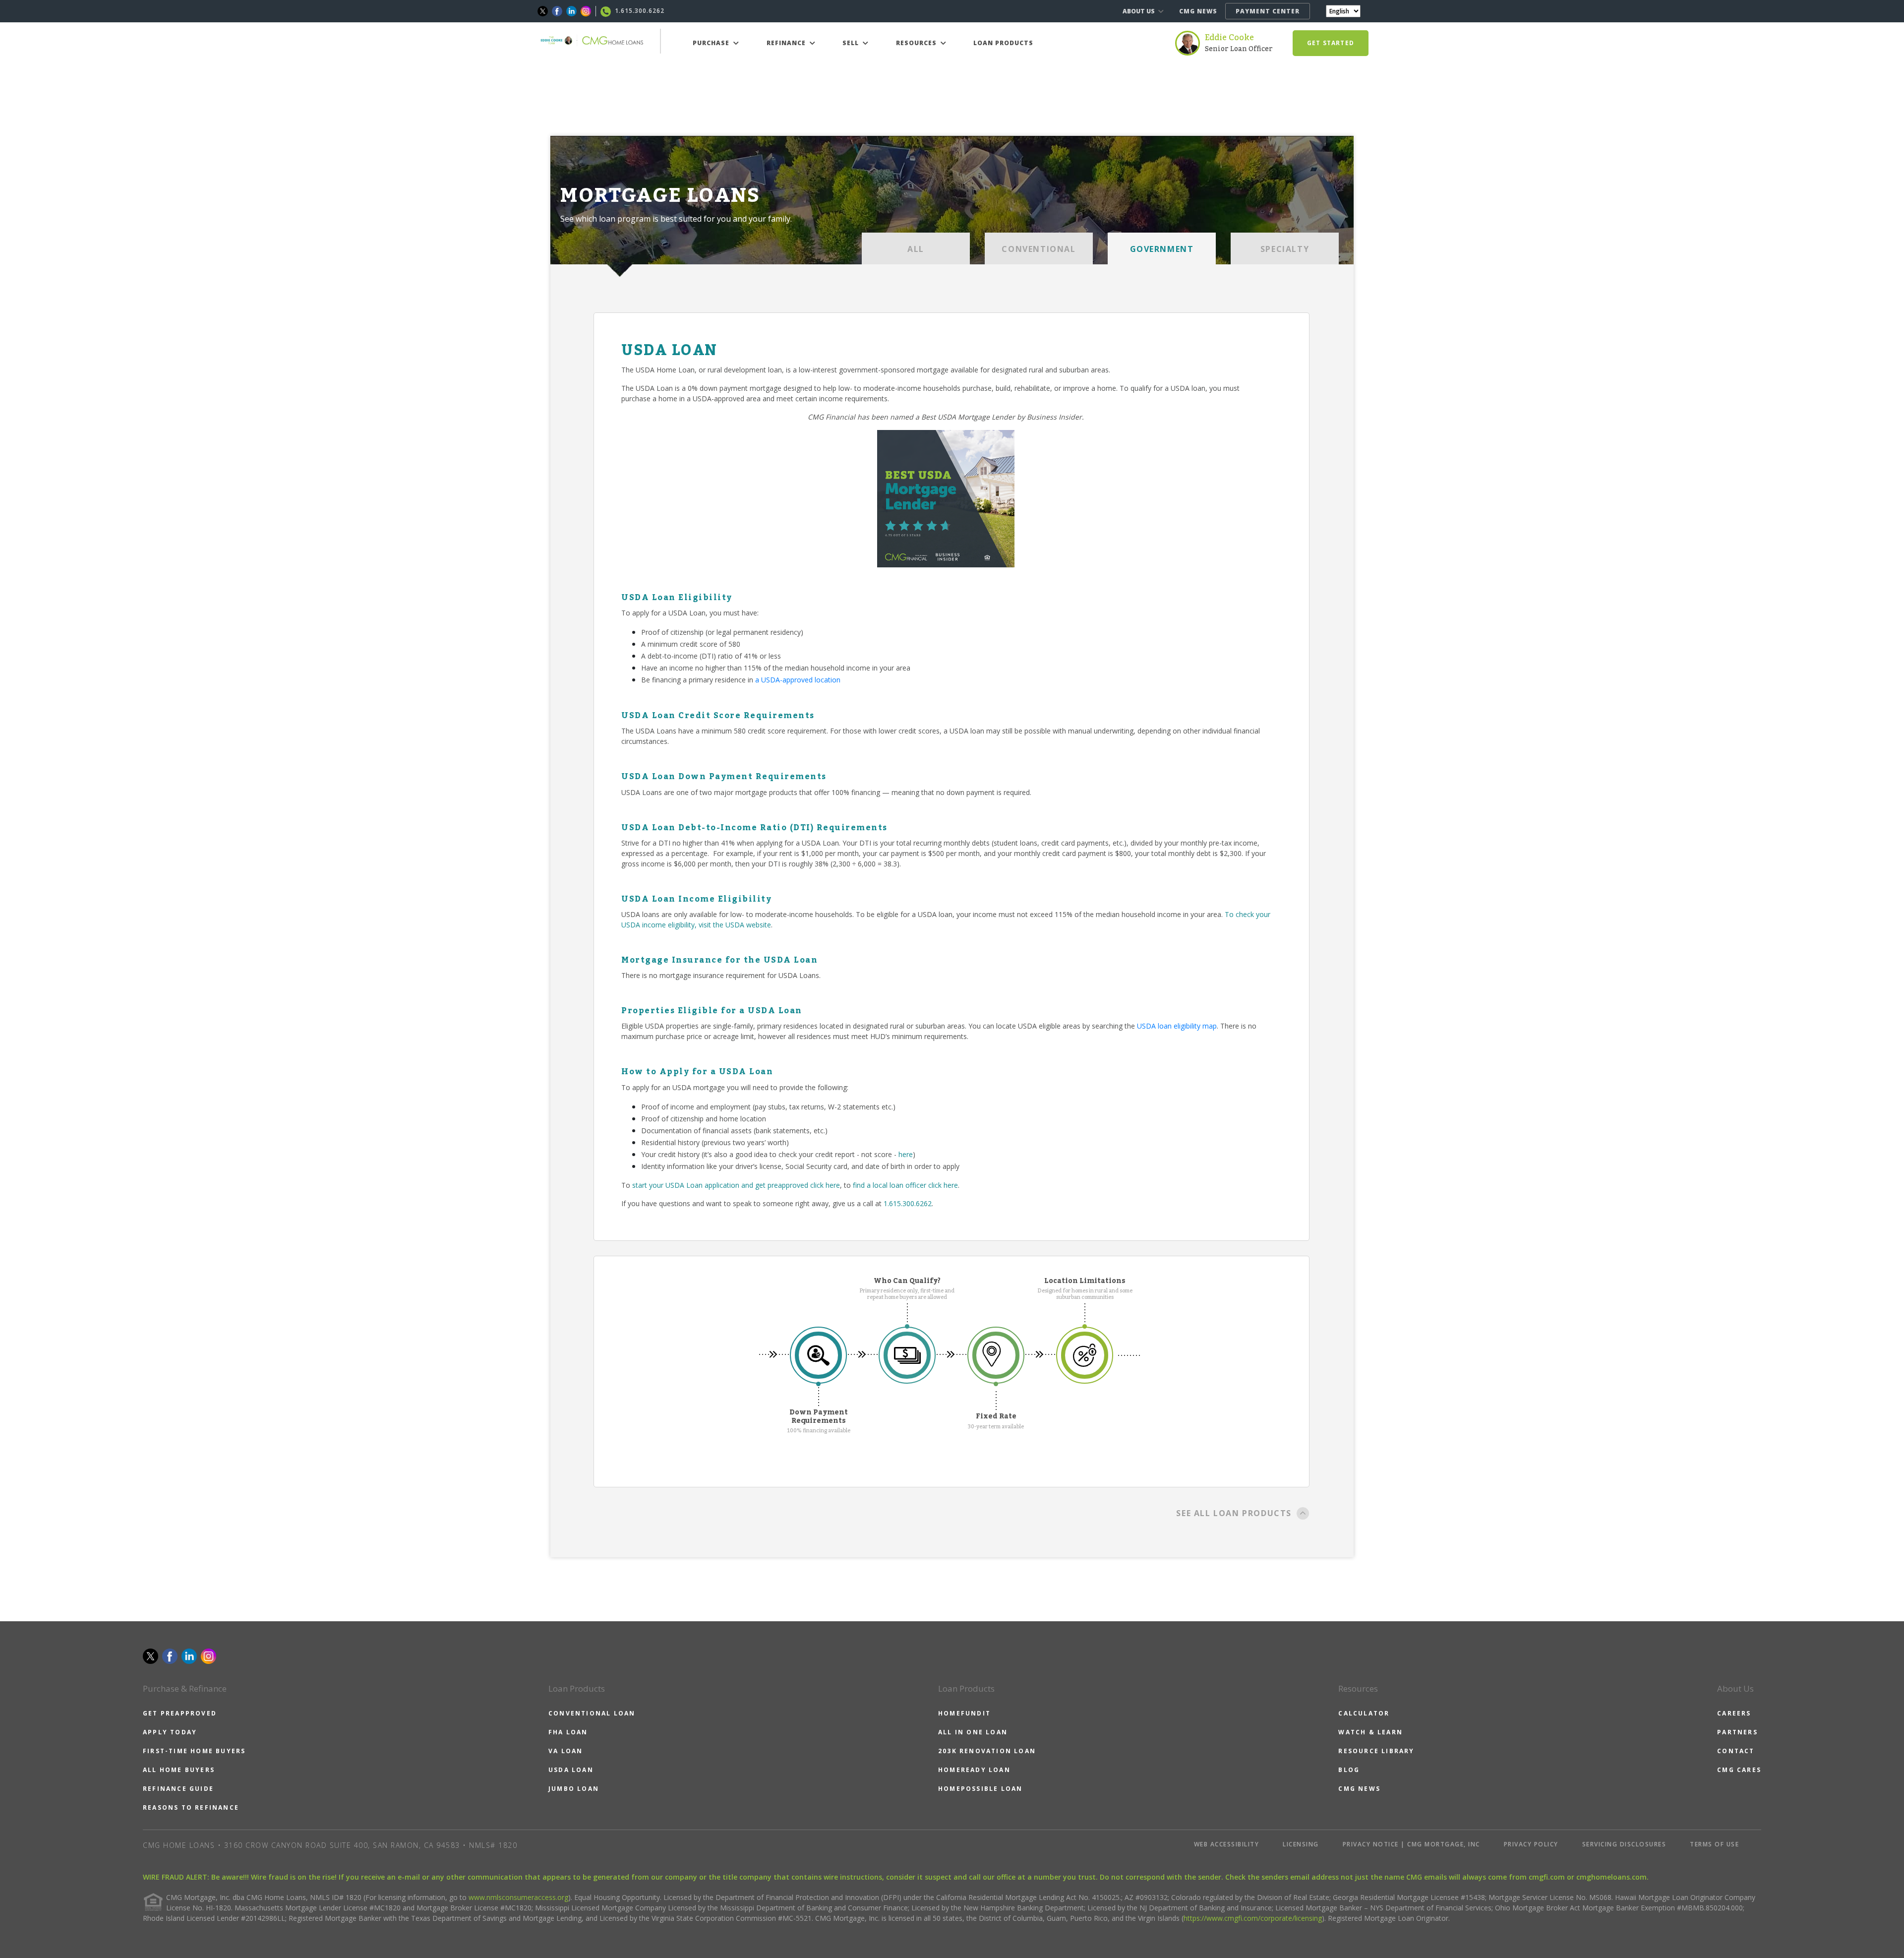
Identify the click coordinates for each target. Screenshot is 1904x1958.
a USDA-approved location (798, 680)
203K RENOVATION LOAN (987, 1751)
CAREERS (1734, 1713)
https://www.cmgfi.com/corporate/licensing (1253, 1918)
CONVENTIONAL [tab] (1039, 249)
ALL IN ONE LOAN (973, 1732)
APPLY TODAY (170, 1732)
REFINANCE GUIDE (178, 1789)
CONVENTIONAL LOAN (592, 1713)
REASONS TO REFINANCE (191, 1807)
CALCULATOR (1364, 1713)
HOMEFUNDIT (964, 1713)
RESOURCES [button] (917, 43)
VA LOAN (565, 1751)
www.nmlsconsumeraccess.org (518, 1897)
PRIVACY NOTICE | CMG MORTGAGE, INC (1411, 1844)
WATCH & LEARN (1370, 1732)
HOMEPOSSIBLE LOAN (980, 1789)
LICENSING (1301, 1844)
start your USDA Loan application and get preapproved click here (736, 1185)
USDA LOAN (571, 1770)
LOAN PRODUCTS (1003, 43)
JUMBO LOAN (574, 1789)
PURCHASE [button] (712, 43)
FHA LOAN (568, 1732)
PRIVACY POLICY (1531, 1844)
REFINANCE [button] (787, 43)
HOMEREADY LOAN (974, 1770)
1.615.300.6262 (908, 1203)
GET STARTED (1331, 43)
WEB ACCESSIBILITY (1227, 1844)
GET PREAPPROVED (180, 1713)
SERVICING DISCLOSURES (1624, 1844)
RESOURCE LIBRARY (1376, 1751)
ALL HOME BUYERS (179, 1770)
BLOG (1349, 1770)
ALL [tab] (916, 249)
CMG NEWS (1198, 11)
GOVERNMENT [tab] (1162, 249)
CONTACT (1736, 1751)
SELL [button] (852, 43)
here (906, 1154)
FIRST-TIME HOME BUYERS (194, 1751)
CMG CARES (1739, 1770)
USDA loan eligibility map (1177, 1026)
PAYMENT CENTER (1268, 11)
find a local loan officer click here (905, 1185)
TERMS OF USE (1714, 1844)
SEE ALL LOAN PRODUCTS (1234, 1513)
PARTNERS (1737, 1732)
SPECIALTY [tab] (1285, 249)
